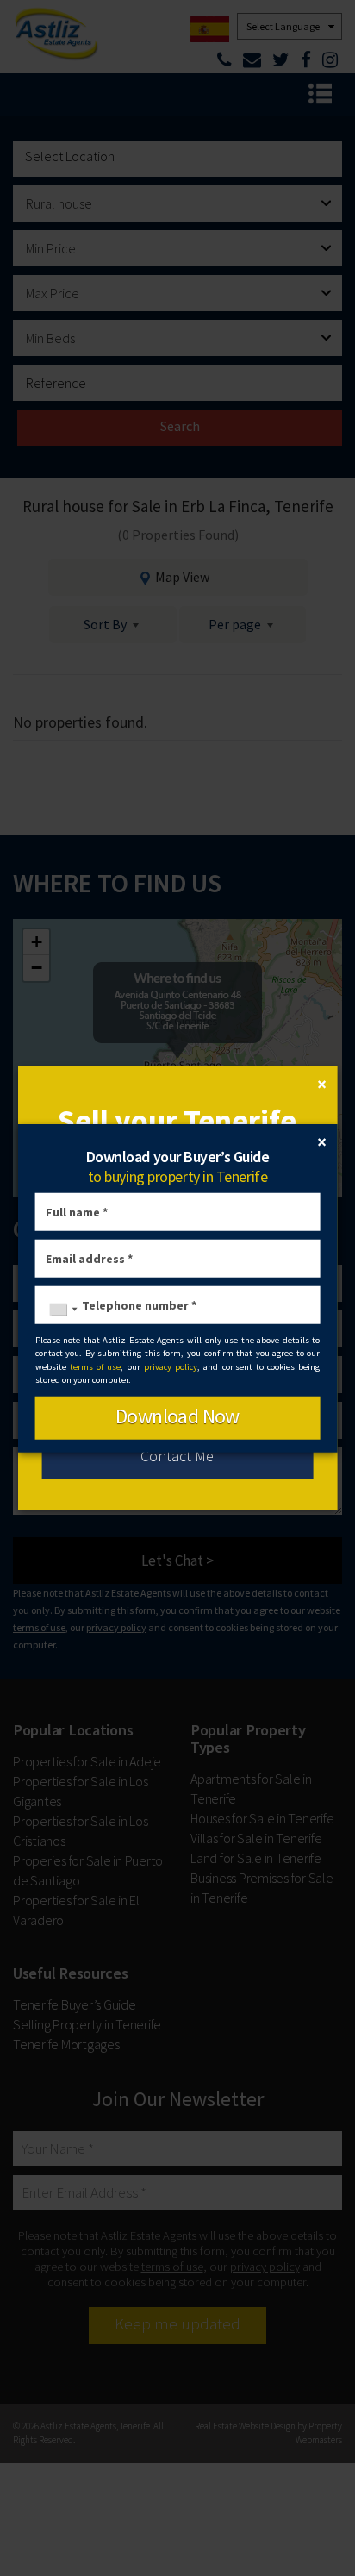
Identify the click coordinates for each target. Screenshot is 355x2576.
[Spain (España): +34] (59, 1310)
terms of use (96, 1366)
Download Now (177, 1415)
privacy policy (171, 1366)
